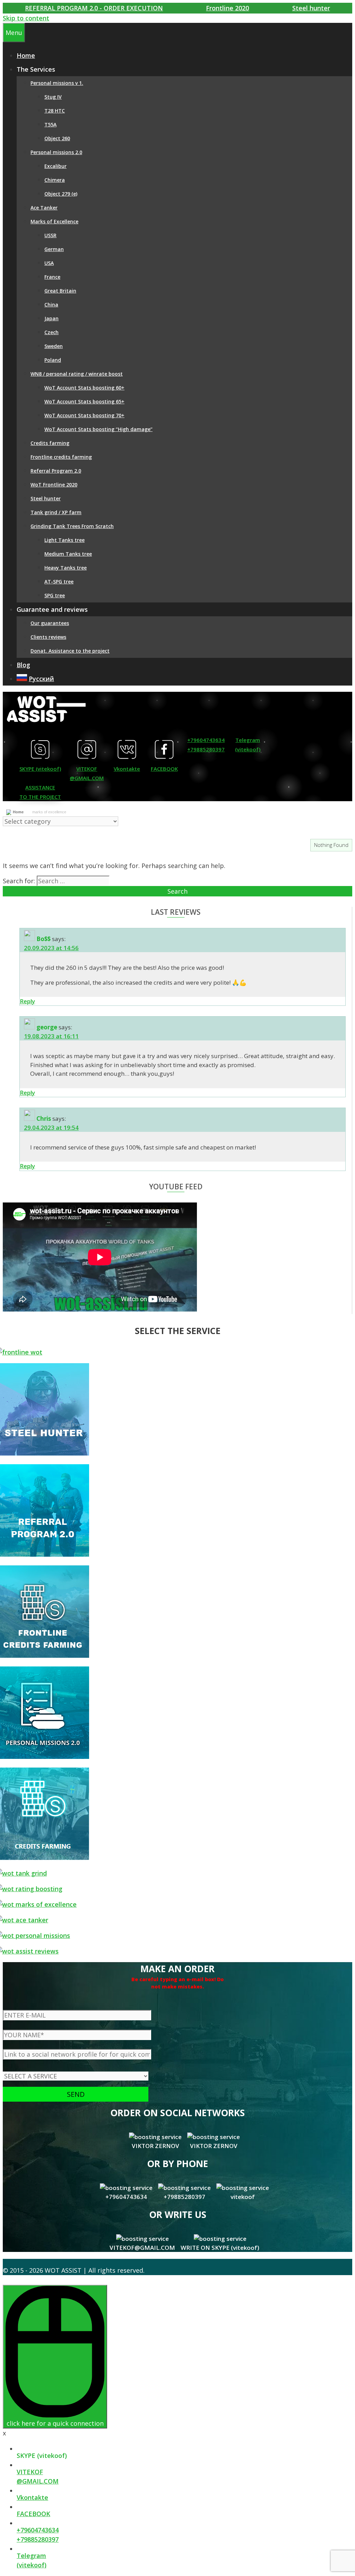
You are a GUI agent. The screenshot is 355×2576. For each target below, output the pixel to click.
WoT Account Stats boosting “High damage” (98, 429)
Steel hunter (311, 8)
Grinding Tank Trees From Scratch (72, 526)
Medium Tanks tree (68, 554)
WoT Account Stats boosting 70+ (84, 415)
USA (49, 263)
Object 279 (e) (61, 194)
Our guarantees (50, 623)
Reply (27, 1001)
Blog (23, 665)
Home (18, 812)
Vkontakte (127, 769)
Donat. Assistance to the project (70, 651)
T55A (50, 124)
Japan (51, 318)
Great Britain (60, 291)
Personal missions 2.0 (56, 152)
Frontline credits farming (61, 457)
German (54, 249)
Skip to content (26, 18)
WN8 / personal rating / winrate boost (77, 374)
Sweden (54, 346)
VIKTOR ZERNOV (155, 2146)
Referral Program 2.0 (56, 471)
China (51, 305)
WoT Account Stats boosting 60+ (84, 388)
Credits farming (50, 443)
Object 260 (57, 138)
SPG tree (55, 595)
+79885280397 (206, 749)
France (52, 277)
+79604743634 (206, 740)
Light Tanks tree (64, 540)
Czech (51, 332)
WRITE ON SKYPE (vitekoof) (220, 2248)
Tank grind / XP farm (56, 512)
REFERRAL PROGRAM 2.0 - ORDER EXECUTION (94, 8)
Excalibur (55, 166)
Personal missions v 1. (57, 83)
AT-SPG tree (59, 582)
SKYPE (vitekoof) (40, 769)
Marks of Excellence (54, 221)
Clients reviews (48, 637)
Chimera (55, 180)
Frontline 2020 (227, 8)
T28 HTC (55, 111)
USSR (50, 235)
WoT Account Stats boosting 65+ (84, 401)
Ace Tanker (44, 208)
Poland (53, 360)
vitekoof (243, 2197)
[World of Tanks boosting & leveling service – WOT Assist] (46, 724)
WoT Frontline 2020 (54, 485)
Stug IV (53, 97)
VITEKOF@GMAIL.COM (142, 2248)
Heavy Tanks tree (66, 568)
